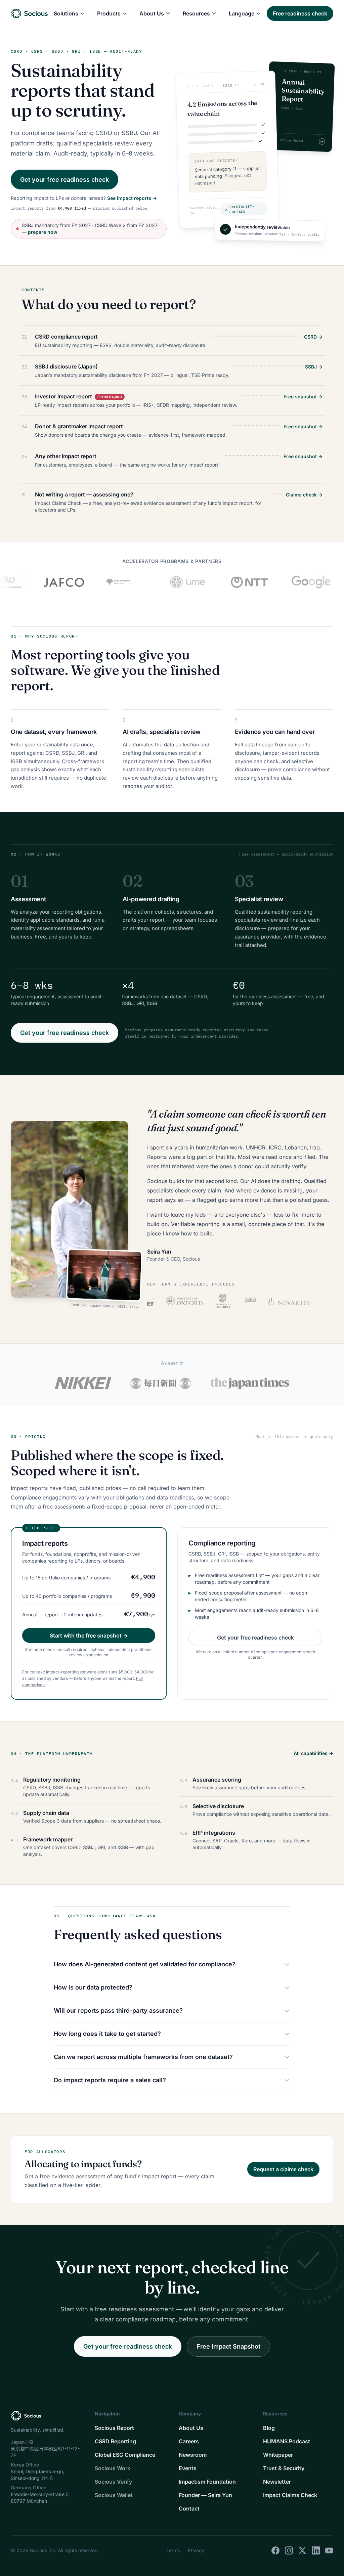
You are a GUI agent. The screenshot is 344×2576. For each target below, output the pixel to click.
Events (188, 2468)
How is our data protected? (93, 1987)
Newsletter (277, 2482)
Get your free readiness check (64, 180)
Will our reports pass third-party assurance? (118, 2011)
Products (109, 13)
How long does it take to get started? (107, 2034)
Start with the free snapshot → (89, 1635)
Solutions (66, 13)
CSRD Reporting (115, 2441)
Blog (269, 2428)
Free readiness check (300, 13)
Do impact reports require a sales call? (110, 2080)
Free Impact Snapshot (228, 2346)
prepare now (43, 232)
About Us (152, 13)
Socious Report (114, 2428)
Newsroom (193, 2455)
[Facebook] (275, 2550)
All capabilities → (313, 1753)
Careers (189, 2441)
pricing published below (120, 208)
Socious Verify (113, 2482)
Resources (196, 13)
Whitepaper (278, 2455)
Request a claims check (283, 2169)
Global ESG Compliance (125, 2455)
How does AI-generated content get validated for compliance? (145, 1964)
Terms (173, 2550)
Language (242, 13)
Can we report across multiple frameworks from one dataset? (143, 2057)
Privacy (196, 2550)
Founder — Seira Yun (205, 2495)
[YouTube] (329, 2550)
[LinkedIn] (316, 2550)
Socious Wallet (114, 2495)
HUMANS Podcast (287, 2441)
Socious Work (113, 2468)
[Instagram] (289, 2550)
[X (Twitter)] (302, 2550)
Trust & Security (284, 2468)
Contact (189, 2508)
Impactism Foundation (207, 2482)
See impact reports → (132, 198)
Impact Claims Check (290, 2495)
